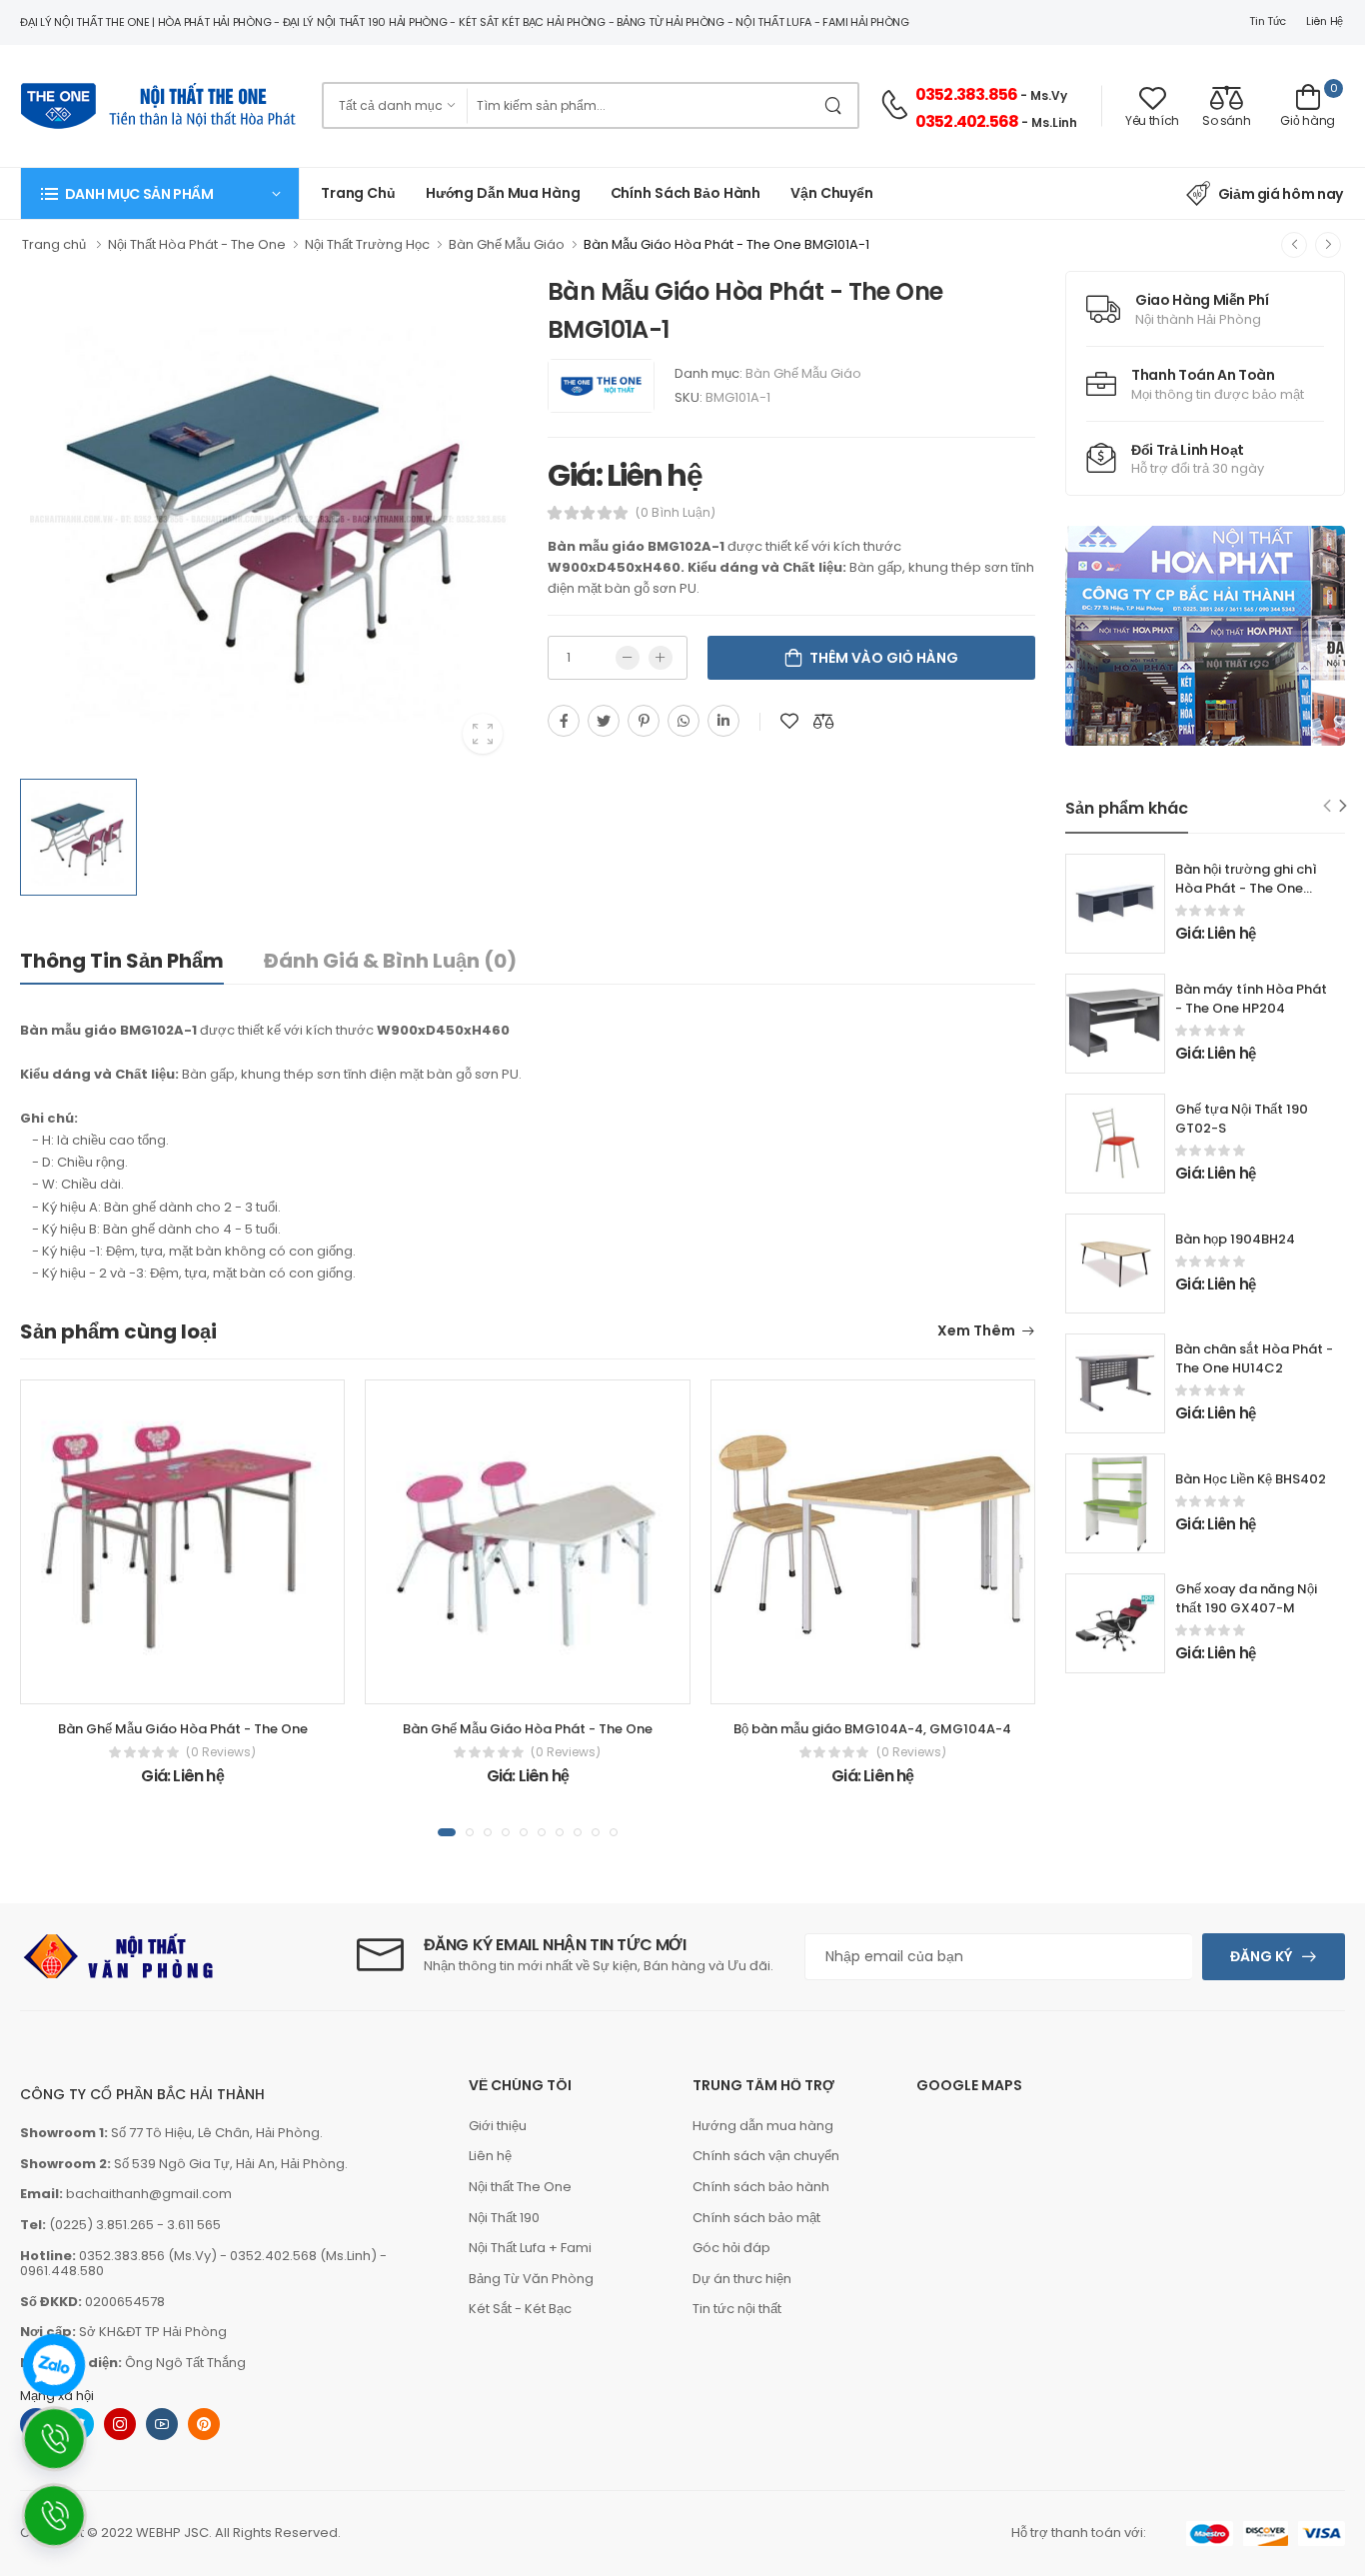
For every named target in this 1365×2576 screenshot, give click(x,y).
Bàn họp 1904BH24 (1235, 1239)
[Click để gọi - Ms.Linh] (63, 2450)
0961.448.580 (62, 2271)
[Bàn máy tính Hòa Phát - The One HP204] (1115, 1024)
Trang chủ (358, 193)
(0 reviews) (221, 1752)
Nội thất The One (520, 2187)
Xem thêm (976, 1332)
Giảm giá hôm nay (1281, 194)
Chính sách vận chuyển (766, 2156)
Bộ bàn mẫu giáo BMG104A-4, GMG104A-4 (872, 1729)
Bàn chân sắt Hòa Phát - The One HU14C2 (1254, 1358)
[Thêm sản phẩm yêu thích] (789, 721)
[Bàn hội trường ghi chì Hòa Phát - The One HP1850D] (1115, 904)
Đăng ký (1261, 1956)
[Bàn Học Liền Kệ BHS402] (1115, 1503)
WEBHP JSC (172, 2533)
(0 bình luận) (676, 513)
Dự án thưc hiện (742, 2279)
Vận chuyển (832, 193)
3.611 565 (194, 2225)
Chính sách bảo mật (756, 2218)
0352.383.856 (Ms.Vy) (148, 2256)
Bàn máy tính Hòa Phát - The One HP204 (1251, 999)
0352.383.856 (966, 94)
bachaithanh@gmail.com (149, 2194)
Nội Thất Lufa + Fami (530, 2248)
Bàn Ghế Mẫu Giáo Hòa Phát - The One (183, 1729)
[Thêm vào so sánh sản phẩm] (823, 721)
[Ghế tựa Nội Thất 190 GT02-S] (1115, 1144)
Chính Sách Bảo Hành (686, 193)
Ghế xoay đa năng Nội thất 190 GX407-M (1246, 1598)
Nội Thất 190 (504, 2218)
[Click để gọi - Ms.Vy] (63, 2527)
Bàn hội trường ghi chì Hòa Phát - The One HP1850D (1246, 888)
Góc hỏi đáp (731, 2248)
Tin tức (1268, 21)
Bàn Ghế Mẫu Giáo (803, 373)
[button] (160, 193)
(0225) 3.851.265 (101, 2225)
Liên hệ (1325, 21)
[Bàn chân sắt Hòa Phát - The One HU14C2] (1115, 1383)
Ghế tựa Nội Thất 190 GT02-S (1242, 1119)
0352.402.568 (967, 121)
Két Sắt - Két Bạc (520, 2309)
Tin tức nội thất (737, 2309)
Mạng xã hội (57, 2396)
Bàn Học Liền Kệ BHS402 (1251, 1479)
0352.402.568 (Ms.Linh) (303, 2256)
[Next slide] (1344, 806)
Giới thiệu (498, 2126)
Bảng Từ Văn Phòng (531, 2279)
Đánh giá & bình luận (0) (390, 961)
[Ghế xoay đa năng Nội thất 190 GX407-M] (1115, 1623)
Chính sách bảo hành (761, 2187)
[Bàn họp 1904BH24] (1115, 1264)
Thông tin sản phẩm (122, 961)
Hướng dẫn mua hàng (503, 193)
